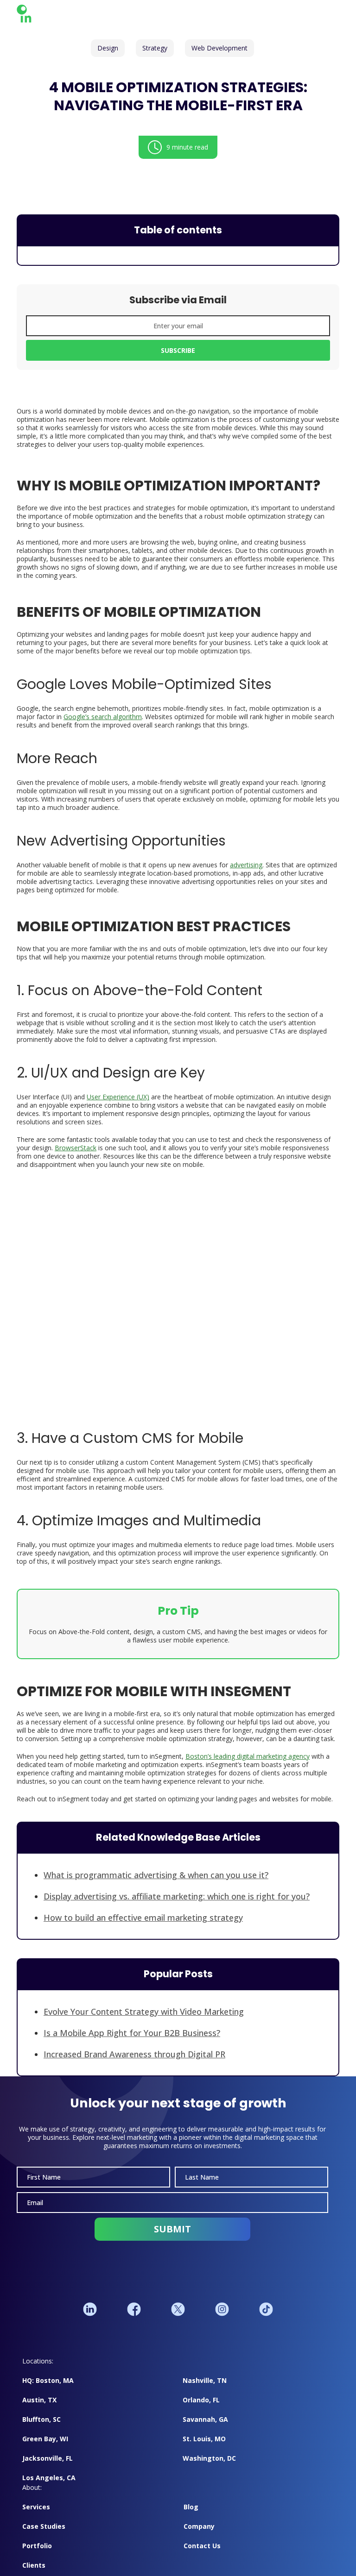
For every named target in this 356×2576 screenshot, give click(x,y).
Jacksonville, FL (48, 2467)
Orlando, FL (201, 2409)
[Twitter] (178, 2319)
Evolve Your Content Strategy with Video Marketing (144, 2016)
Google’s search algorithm (103, 721)
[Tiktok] (266, 2319)
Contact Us (202, 2555)
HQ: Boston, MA (48, 2390)
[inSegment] (52, 15)
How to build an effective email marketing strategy (143, 1922)
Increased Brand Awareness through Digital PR (134, 2059)
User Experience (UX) (118, 1101)
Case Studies (44, 2535)
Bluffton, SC (41, 2429)
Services (36, 2516)
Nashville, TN (205, 2390)
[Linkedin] (90, 2319)
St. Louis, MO (204, 2448)
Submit (172, 2238)
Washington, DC (209, 2467)
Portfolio (37, 2555)
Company (199, 2535)
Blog (191, 2516)
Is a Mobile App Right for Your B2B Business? (132, 2037)
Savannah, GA (205, 2429)
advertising (246, 869)
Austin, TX (39, 2409)
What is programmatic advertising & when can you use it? (156, 1880)
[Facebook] (134, 2319)
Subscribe (178, 354)
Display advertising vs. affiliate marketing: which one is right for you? (177, 1901)
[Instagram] (222, 2319)
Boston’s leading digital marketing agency (248, 1761)
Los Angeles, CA (49, 2487)
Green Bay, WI (45, 2448)
